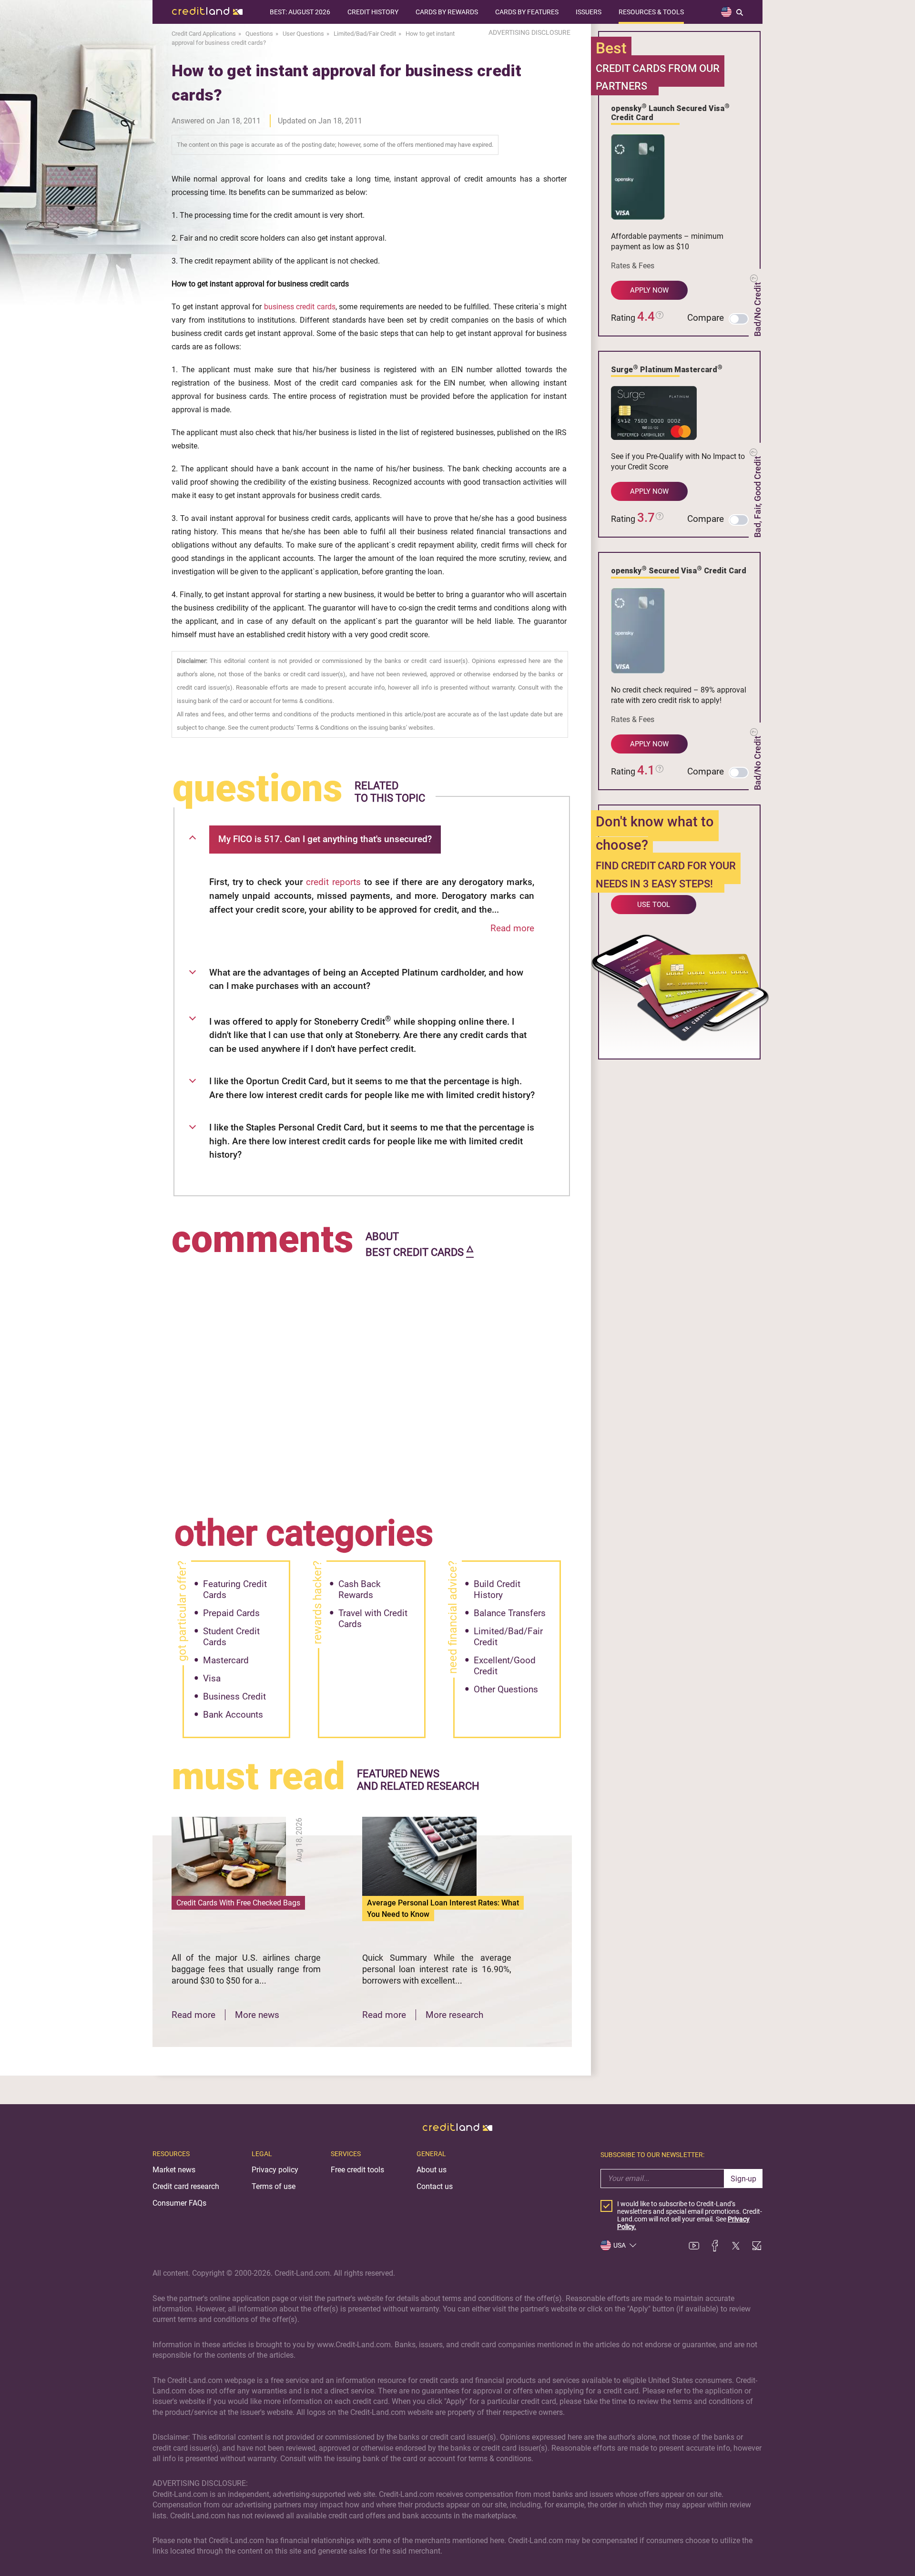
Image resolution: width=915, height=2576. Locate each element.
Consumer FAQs (179, 2203)
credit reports (333, 882)
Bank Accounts (233, 1715)
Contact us (435, 2186)
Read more (512, 928)
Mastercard (226, 1660)
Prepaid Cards (231, 1613)
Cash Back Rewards (360, 1589)
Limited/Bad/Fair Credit (508, 1637)
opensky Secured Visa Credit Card (679, 570)
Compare (706, 318)
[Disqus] (372, 1380)
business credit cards (300, 307)
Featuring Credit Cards (235, 1589)
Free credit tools (357, 2170)
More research (454, 2015)
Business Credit (234, 1696)
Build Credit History (497, 1589)
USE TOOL (654, 905)
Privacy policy (275, 2170)
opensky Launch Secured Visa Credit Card (670, 112)
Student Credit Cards (231, 1637)
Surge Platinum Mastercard (667, 369)
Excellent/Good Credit (505, 1666)
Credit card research (186, 2186)
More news (257, 2015)
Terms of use (274, 2186)
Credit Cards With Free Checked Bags (238, 1903)
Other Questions (506, 1689)
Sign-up (743, 2179)
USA (620, 2245)
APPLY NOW (649, 290)
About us (432, 2170)
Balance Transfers (510, 1613)
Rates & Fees (633, 266)
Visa (212, 1678)
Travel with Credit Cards (373, 1619)
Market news (174, 2170)
